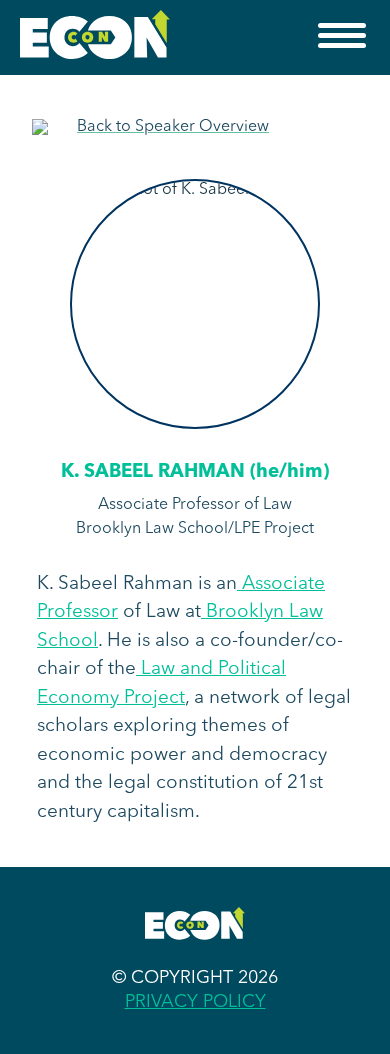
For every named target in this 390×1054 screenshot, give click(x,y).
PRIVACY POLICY (195, 1002)
